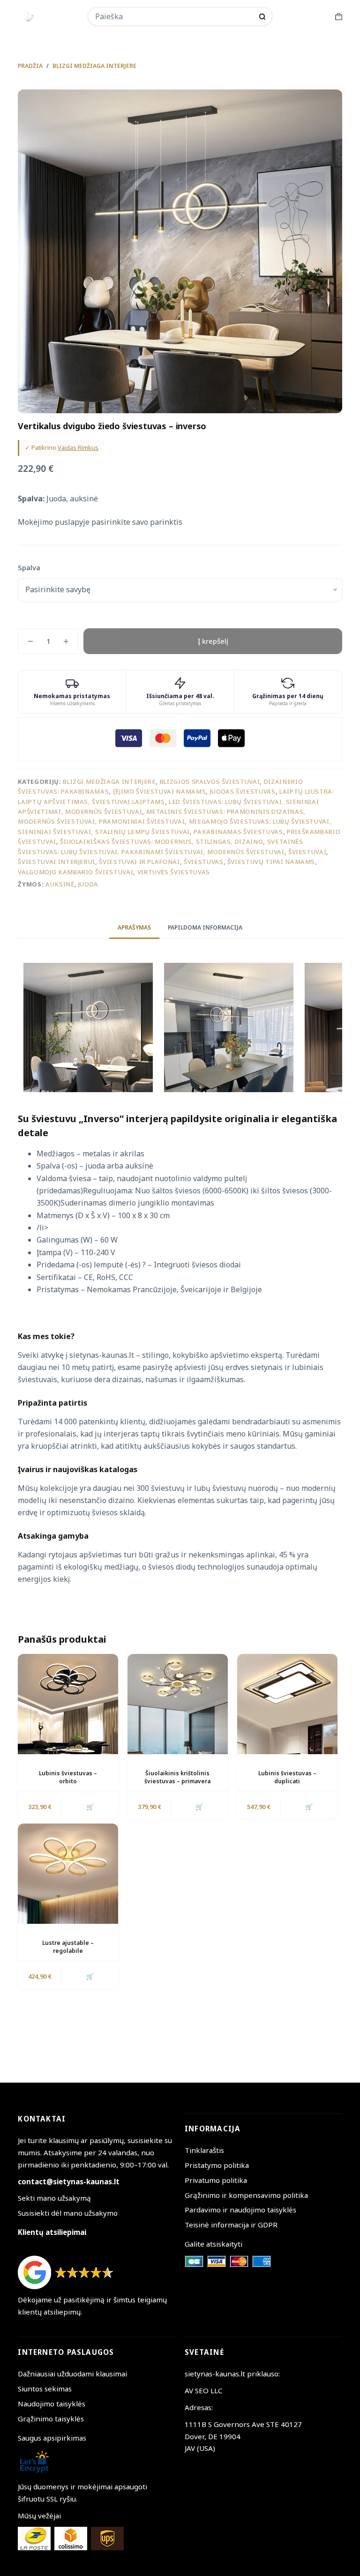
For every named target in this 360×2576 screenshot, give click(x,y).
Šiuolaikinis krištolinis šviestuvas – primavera (177, 1777)
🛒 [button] (90, 1807)
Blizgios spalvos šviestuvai (210, 782)
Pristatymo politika (217, 2165)
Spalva (29, 567)
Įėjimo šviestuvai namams (160, 791)
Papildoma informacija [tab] (205, 927)
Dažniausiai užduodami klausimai (72, 2374)
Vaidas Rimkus (78, 447)
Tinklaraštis (204, 2150)
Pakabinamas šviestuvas (238, 832)
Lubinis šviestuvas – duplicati (287, 1777)
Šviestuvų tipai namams (271, 862)
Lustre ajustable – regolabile (68, 1947)
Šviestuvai (307, 852)
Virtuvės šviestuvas (174, 872)
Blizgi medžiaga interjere (109, 782)
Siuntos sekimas (45, 2389)
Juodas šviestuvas (243, 791)
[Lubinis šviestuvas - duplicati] (287, 1704)
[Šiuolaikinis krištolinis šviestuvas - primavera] (178, 1704)
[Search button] (262, 17)
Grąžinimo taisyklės (51, 2419)
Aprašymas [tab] (134, 927)
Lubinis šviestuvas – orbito (68, 1777)
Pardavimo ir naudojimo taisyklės (240, 2210)
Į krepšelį (213, 641)
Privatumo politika (216, 2180)
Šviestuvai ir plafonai (139, 862)
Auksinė (60, 884)
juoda (88, 884)
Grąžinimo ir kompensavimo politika (246, 2195)
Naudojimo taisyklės (52, 2404)
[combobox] (174, 16)
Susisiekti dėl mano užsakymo (68, 2213)
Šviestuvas (204, 862)
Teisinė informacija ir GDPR (231, 2225)
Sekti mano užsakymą (54, 2198)
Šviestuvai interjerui (56, 862)
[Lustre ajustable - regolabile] (68, 1874)
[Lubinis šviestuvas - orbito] (68, 1704)
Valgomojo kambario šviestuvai (75, 872)
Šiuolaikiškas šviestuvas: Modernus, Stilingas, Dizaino (161, 841)
